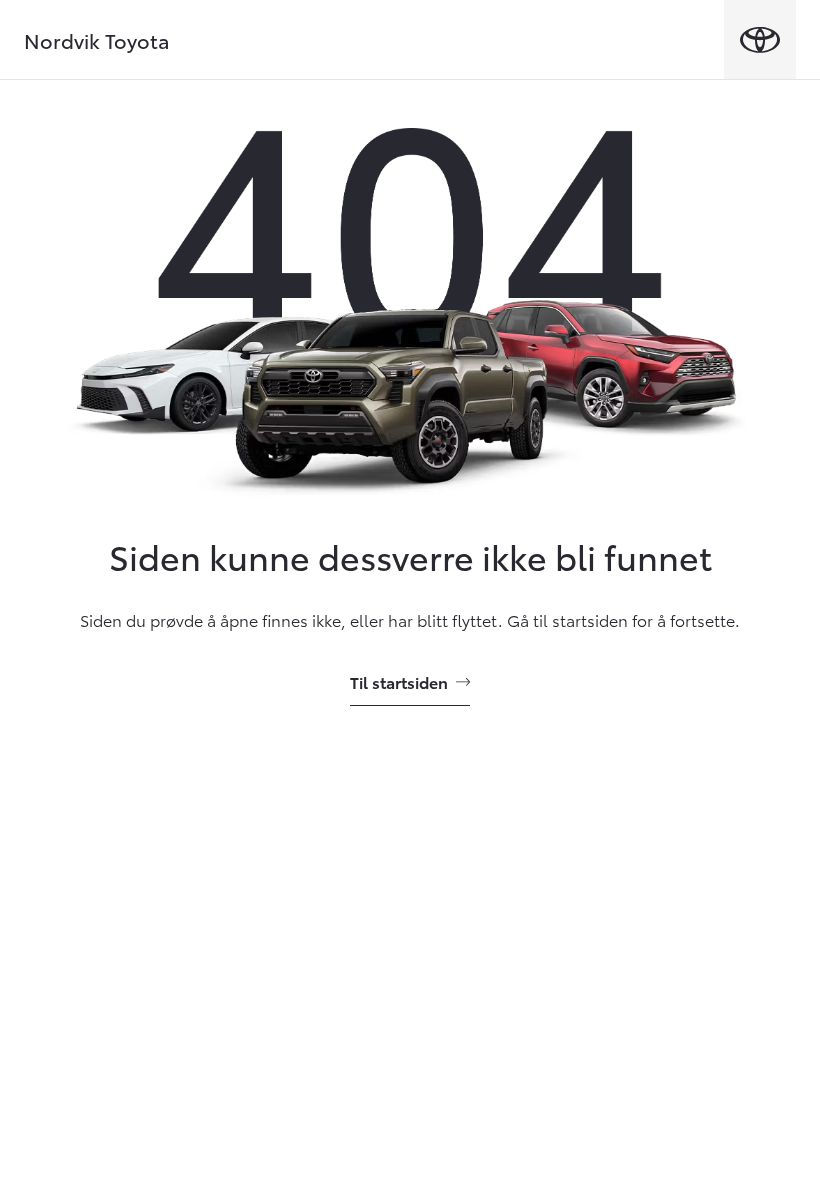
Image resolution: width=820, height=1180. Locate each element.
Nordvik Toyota (97, 40)
